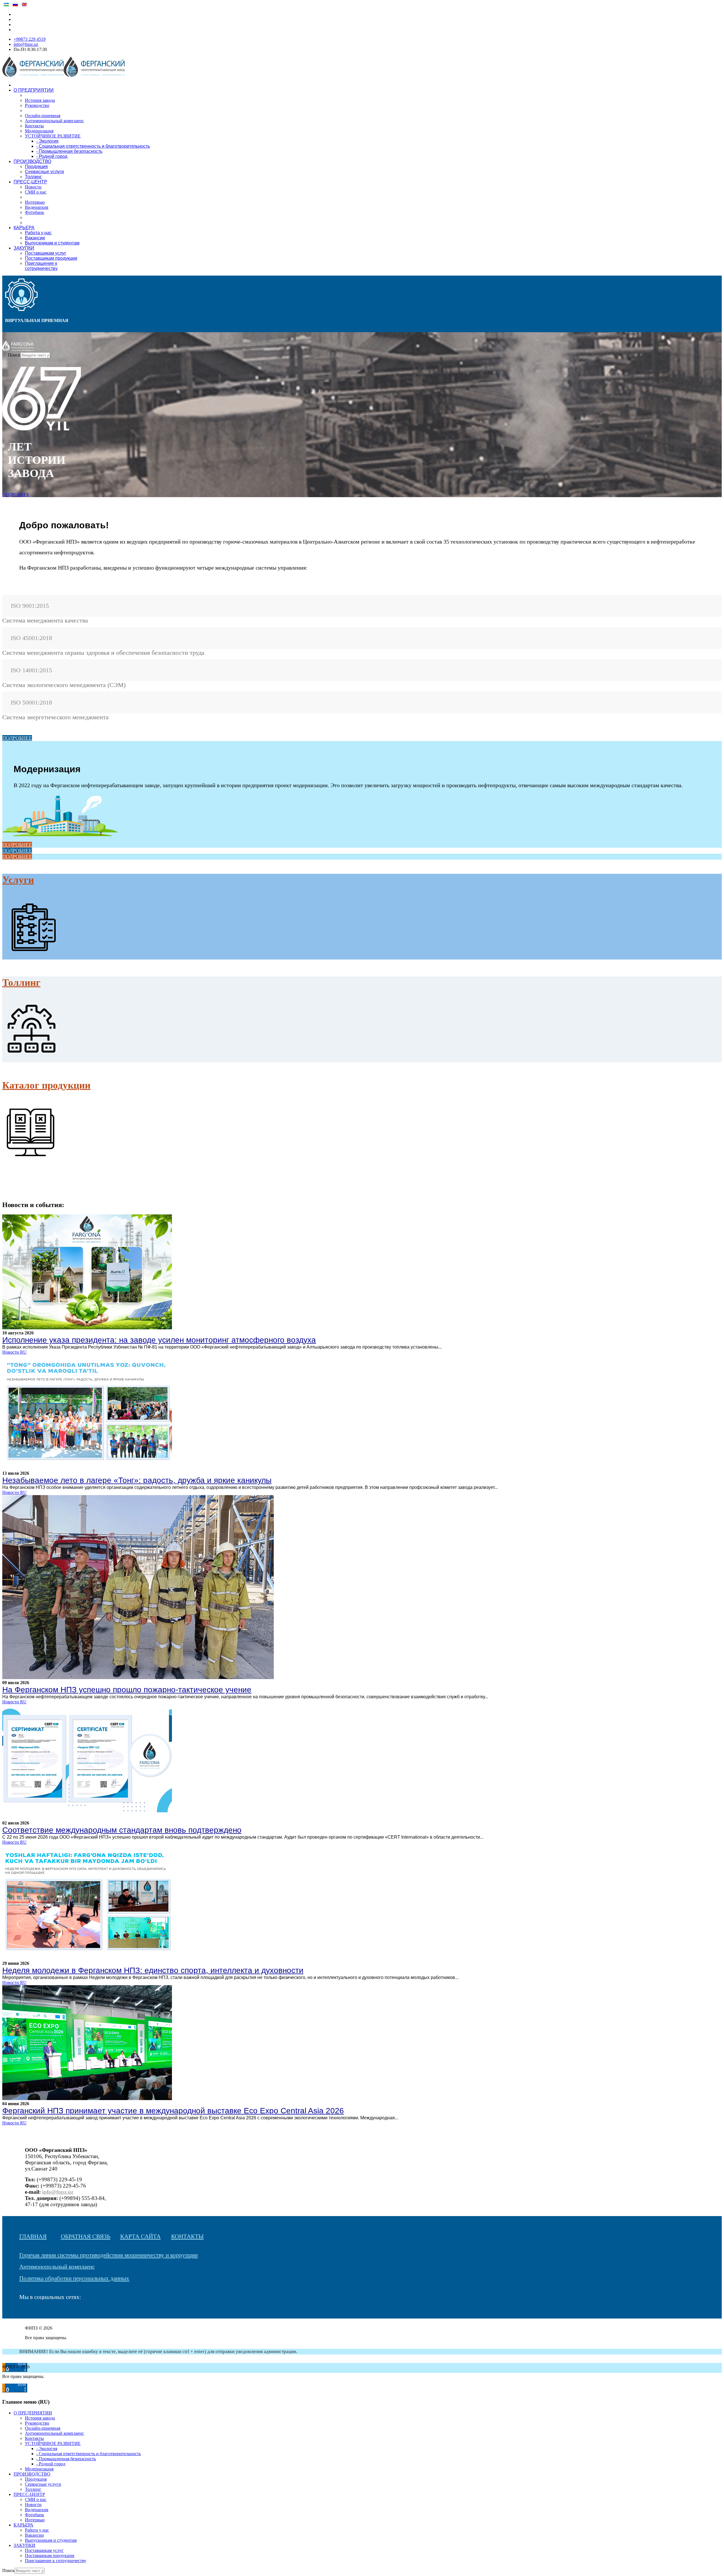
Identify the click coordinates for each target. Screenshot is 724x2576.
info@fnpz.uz (26, 44)
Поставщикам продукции (51, 258)
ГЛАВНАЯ (33, 2236)
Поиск (14, 355)
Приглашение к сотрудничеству (41, 266)
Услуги (18, 880)
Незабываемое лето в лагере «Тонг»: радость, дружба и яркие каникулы (137, 1480)
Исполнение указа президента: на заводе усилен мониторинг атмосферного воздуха (159, 1340)
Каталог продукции (46, 1085)
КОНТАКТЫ (187, 2236)
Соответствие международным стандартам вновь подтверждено (122, 1830)
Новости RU (14, 1352)
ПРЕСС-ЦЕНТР (30, 182)
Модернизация (39, 131)
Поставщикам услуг (46, 253)
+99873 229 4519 (30, 39)
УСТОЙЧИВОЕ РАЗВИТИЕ (53, 136)
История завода (40, 100)
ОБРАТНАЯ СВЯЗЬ (86, 2236)
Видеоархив (37, 207)
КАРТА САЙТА (140, 2236)
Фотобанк (35, 212)
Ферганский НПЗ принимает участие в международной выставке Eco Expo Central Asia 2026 (173, 2111)
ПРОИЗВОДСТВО (32, 161)
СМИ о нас (36, 192)
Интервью (35, 202)
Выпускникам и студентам (52, 243)
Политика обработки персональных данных (74, 2278)
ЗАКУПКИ (24, 248)
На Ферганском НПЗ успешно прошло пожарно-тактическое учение (127, 1690)
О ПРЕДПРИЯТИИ (34, 90)
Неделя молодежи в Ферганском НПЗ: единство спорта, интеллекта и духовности (153, 1970)
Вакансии (35, 238)
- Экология (47, 141)
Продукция (36, 167)
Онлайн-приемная (43, 116)
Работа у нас (38, 233)
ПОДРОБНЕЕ (16, 494)
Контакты (34, 126)
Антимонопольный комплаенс (54, 121)
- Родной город (52, 156)
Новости (33, 187)
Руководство (37, 105)
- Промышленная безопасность (69, 151)
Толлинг (33, 177)
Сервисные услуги (44, 172)
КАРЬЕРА (24, 228)
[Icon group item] (22, 2313)
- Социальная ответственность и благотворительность (93, 146)
